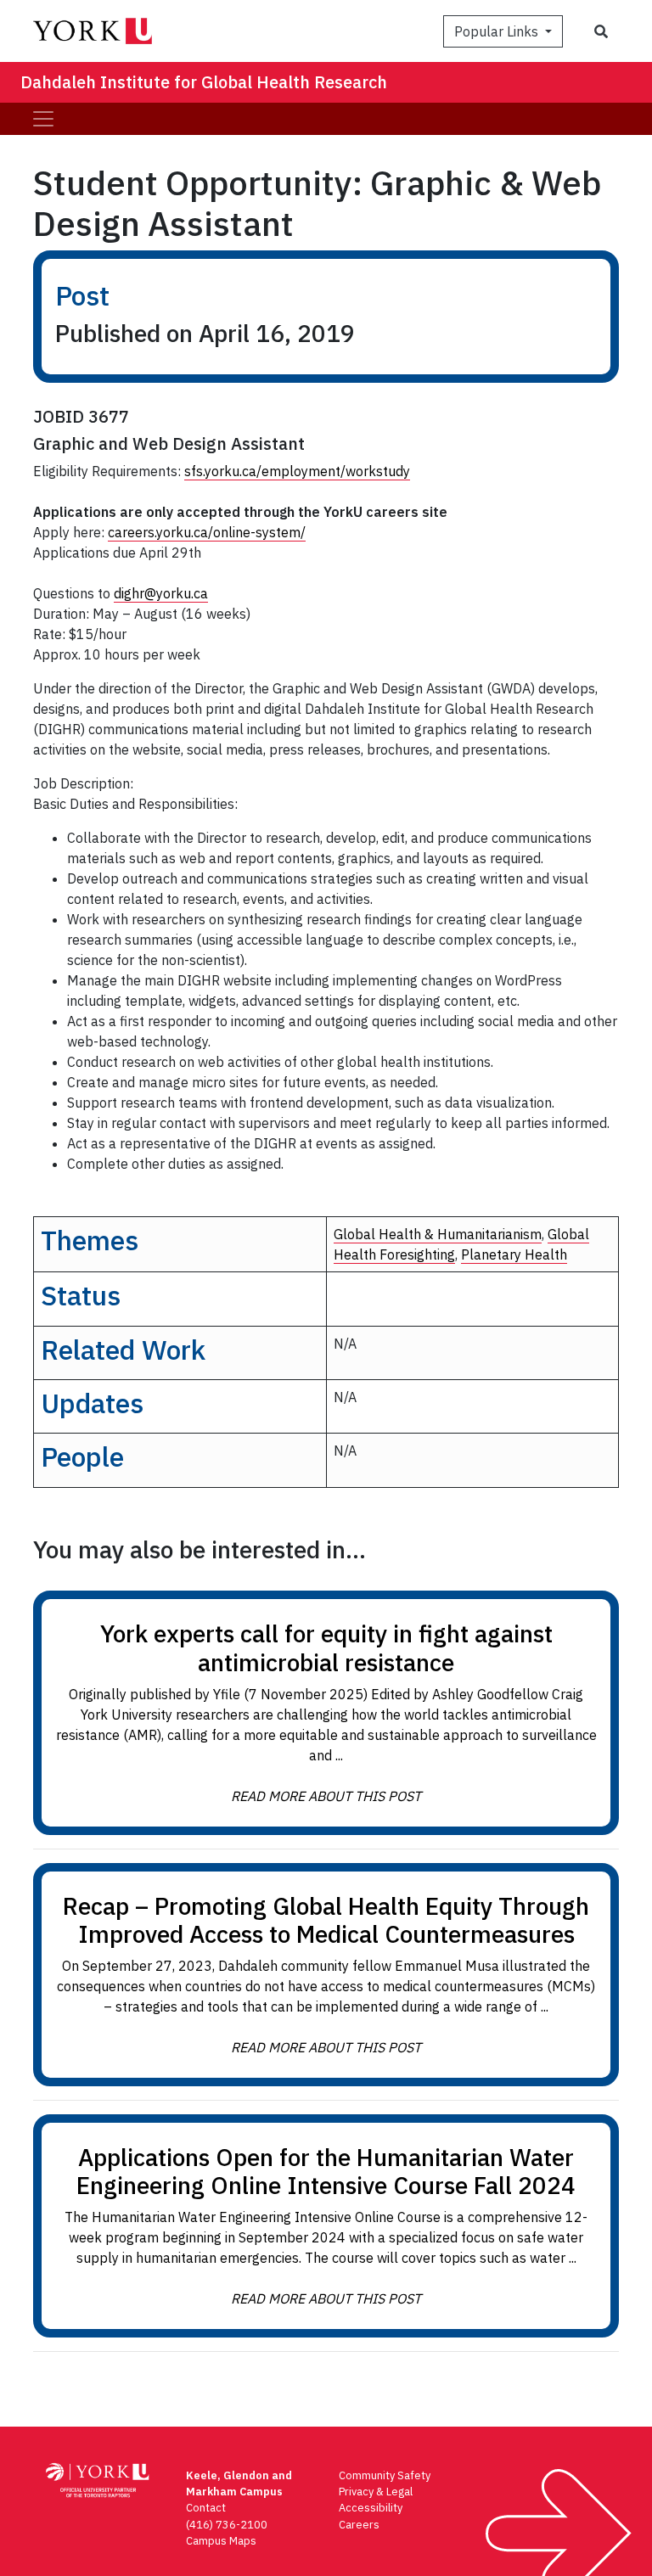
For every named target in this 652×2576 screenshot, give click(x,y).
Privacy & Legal (376, 2492)
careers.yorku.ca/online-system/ (207, 532)
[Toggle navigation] (43, 119)
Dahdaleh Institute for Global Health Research (204, 82)
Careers (359, 2525)
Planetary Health (514, 1254)
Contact (206, 2508)
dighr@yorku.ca (161, 593)
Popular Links (498, 31)
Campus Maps (221, 2541)
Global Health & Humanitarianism (438, 1234)
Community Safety (385, 2475)
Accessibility (371, 2508)
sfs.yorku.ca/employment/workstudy (297, 471)
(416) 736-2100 (227, 2525)
